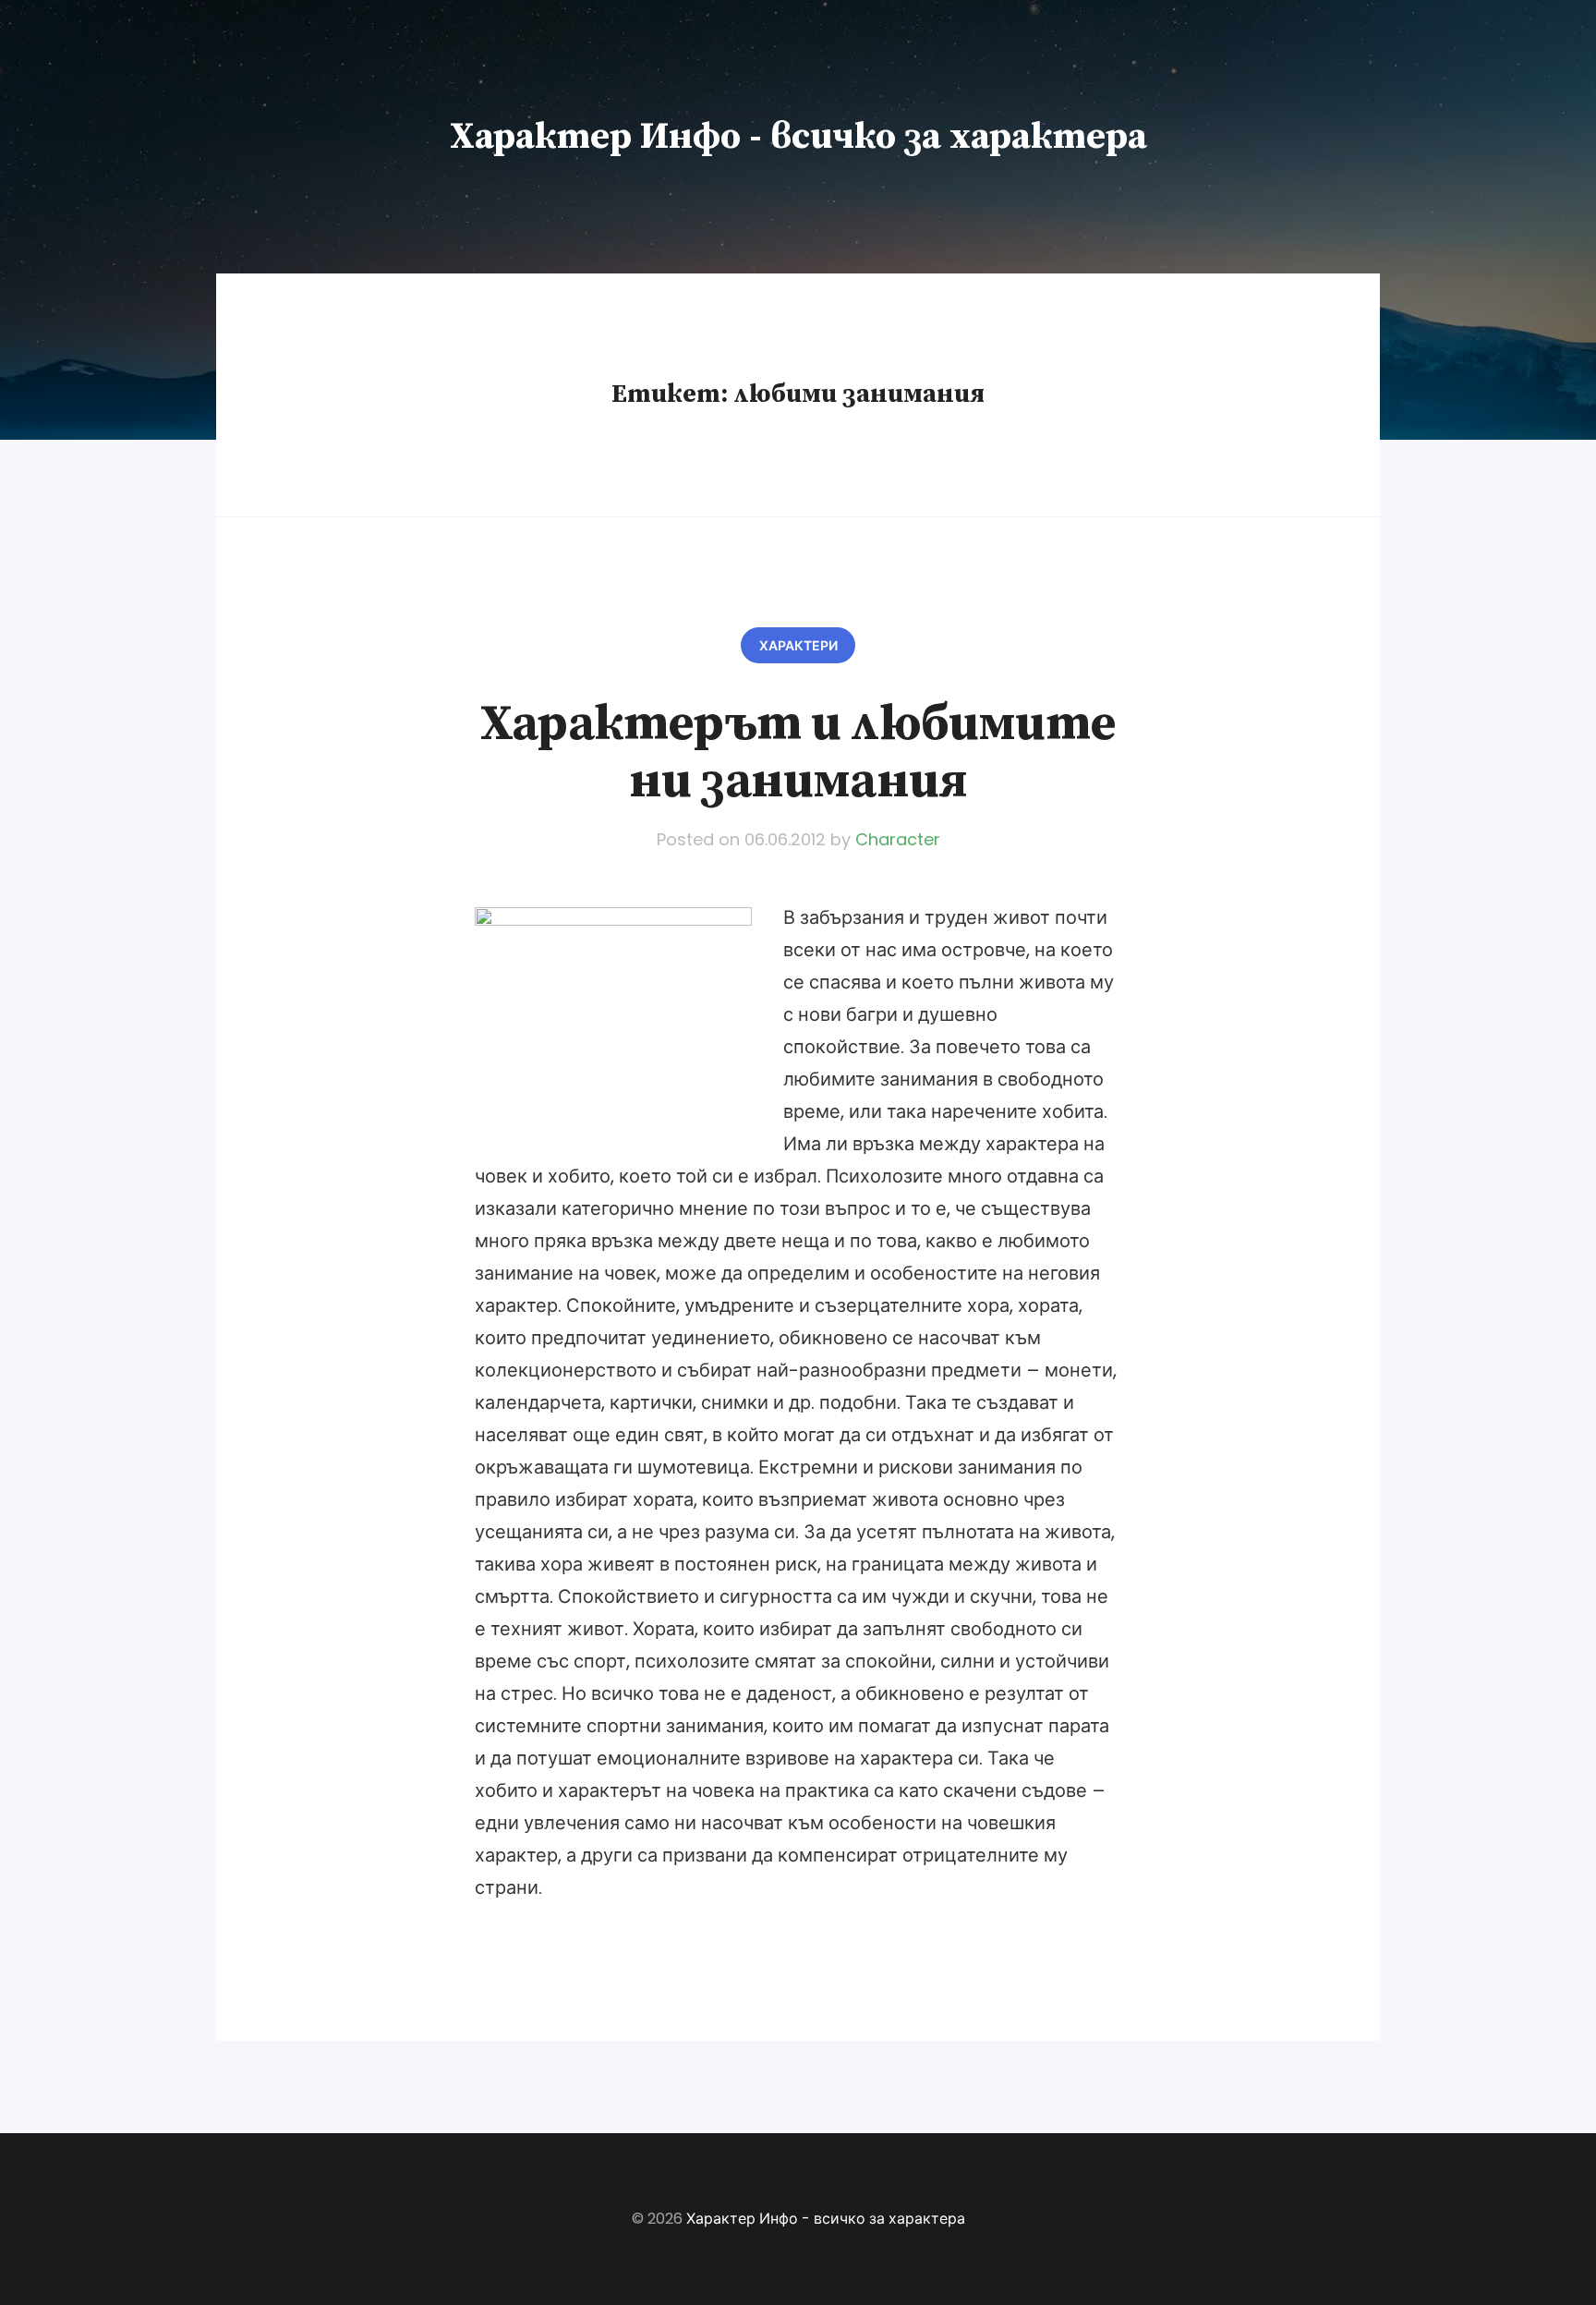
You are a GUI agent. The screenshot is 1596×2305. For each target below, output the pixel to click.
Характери (798, 646)
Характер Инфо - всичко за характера (798, 137)
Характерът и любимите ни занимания (798, 753)
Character (898, 839)
